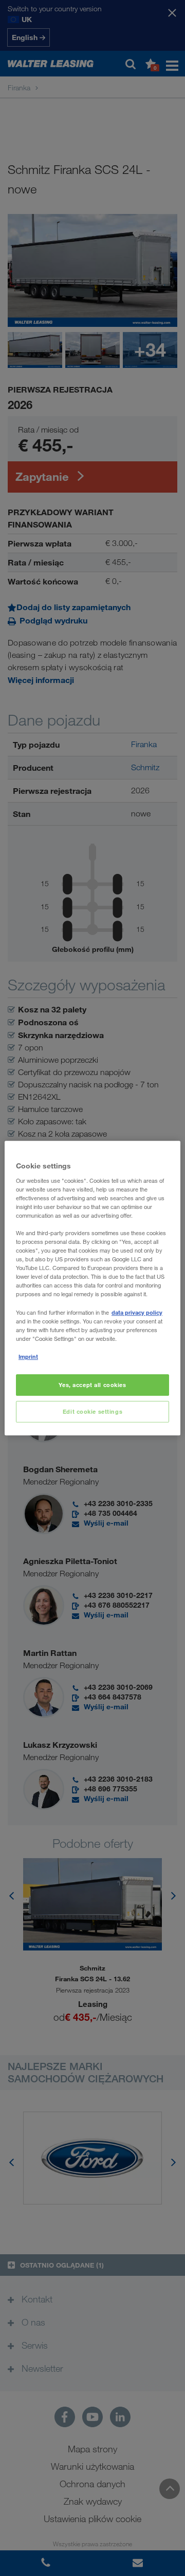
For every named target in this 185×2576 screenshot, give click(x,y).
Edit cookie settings (92, 1411)
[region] (92, 1288)
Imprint (28, 1357)
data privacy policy (137, 1312)
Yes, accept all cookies (92, 1385)
